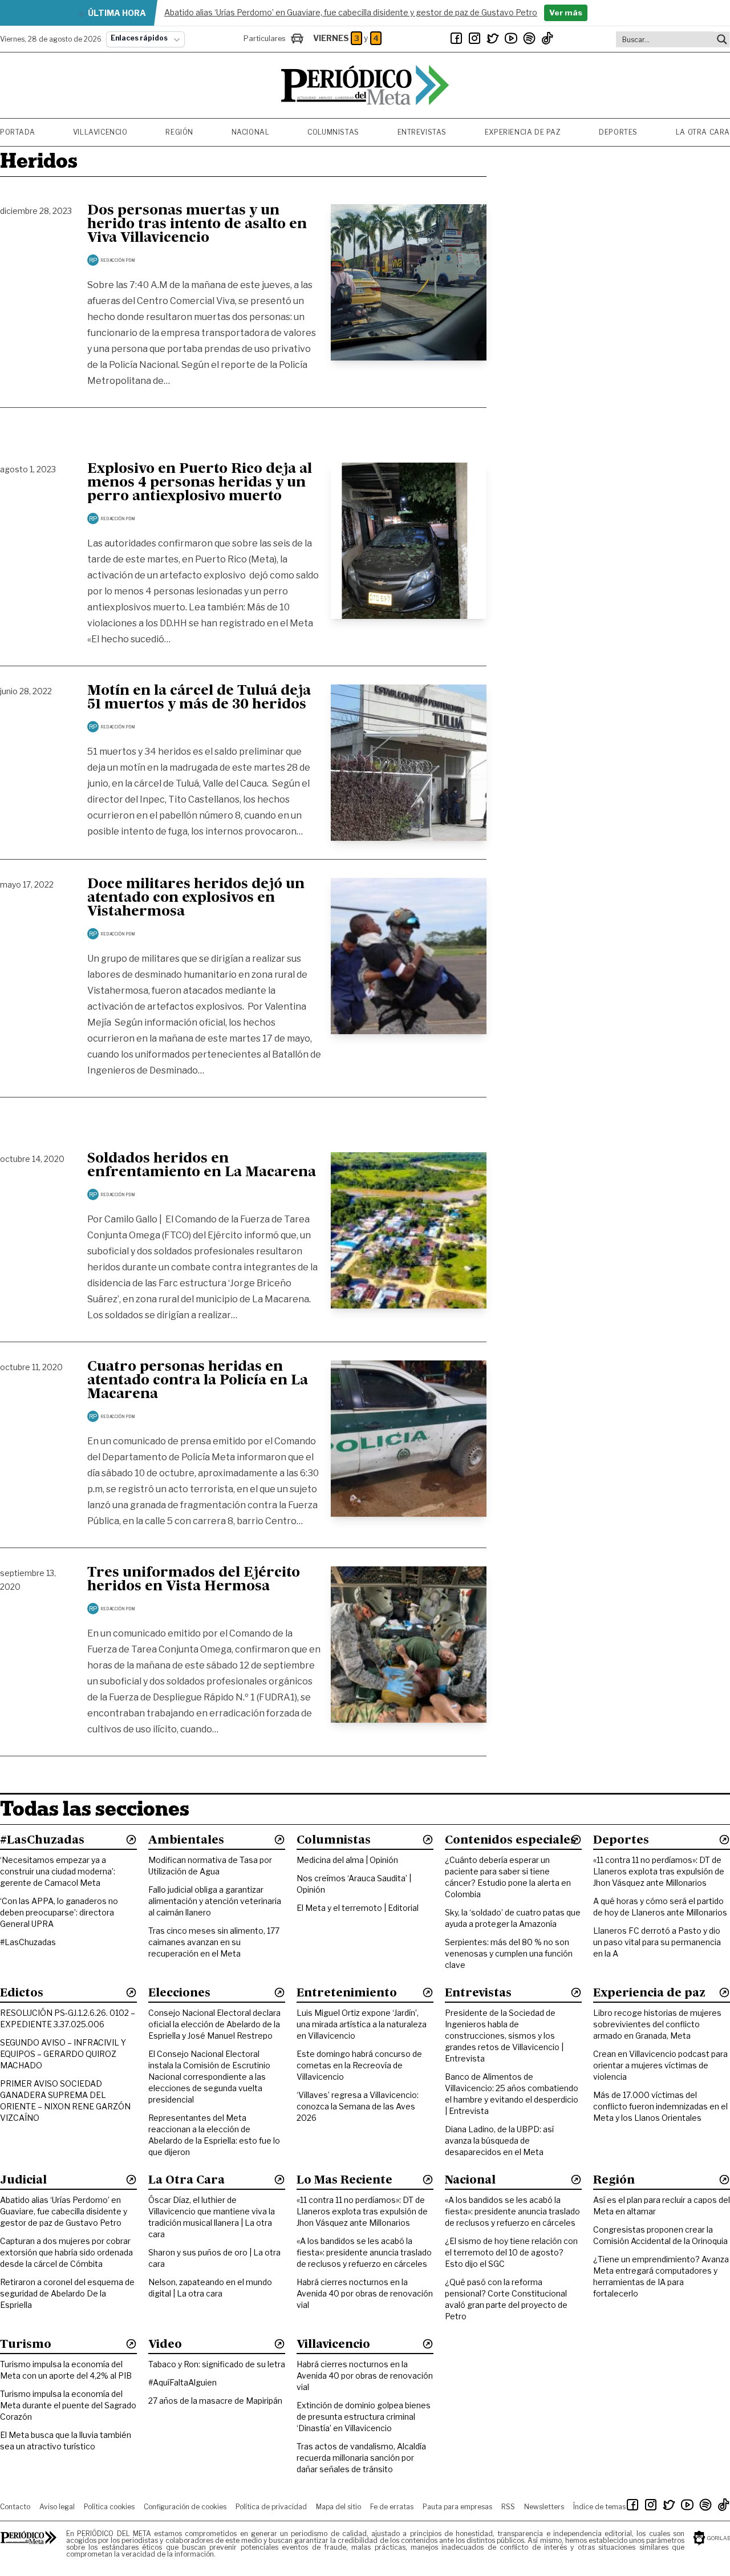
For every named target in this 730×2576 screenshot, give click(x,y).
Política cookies (109, 2507)
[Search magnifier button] (722, 39)
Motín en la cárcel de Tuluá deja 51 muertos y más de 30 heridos (199, 698)
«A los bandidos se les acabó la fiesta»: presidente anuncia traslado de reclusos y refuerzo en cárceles (364, 2252)
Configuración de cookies (185, 2507)
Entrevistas (422, 132)
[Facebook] (456, 38)
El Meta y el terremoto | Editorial (358, 1908)
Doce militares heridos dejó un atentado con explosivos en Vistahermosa (196, 898)
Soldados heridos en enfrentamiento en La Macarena (202, 1166)
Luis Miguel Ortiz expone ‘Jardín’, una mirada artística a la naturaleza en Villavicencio (362, 2024)
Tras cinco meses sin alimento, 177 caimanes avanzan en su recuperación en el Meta (214, 1942)
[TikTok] (547, 38)
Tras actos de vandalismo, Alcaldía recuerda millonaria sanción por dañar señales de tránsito (361, 2458)
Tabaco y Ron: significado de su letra (217, 2364)
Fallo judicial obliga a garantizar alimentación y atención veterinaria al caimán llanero (215, 1901)
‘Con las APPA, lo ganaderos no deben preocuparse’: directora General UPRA (59, 1912)
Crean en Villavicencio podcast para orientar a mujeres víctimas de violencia (660, 2065)
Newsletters (544, 2507)
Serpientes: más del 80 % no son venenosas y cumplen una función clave (509, 1953)
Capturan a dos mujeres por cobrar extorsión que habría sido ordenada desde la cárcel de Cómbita (66, 2252)
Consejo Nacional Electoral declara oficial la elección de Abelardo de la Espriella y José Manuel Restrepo (214, 2024)
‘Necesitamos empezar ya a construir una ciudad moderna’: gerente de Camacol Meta (58, 1871)
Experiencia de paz (523, 132)
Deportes (618, 132)
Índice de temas (599, 2507)
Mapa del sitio (338, 2507)
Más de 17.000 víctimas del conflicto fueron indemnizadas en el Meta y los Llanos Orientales (660, 2106)
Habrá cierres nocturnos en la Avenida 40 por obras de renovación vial (365, 2293)
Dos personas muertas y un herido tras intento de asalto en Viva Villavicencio (197, 225)
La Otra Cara (703, 132)
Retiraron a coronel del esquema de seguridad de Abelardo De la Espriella (67, 2293)
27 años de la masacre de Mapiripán (215, 2401)
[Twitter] (493, 38)
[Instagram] (474, 38)
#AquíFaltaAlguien (182, 2382)
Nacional (251, 132)
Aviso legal (57, 2507)
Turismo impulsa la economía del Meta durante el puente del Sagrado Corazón (68, 2405)
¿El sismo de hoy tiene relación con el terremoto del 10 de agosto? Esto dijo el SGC (511, 2252)
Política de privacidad (271, 2507)
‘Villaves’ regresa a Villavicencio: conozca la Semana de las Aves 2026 (358, 2106)
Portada (17, 132)
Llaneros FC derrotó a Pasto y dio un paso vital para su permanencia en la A (657, 1942)
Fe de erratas (392, 2507)
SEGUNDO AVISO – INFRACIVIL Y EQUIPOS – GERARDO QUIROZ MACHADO (63, 2054)
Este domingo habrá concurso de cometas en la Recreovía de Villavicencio (359, 2065)
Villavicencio (100, 132)
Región (179, 132)
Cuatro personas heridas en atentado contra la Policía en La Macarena (198, 1381)
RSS (508, 2507)
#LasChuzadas (28, 1942)
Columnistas (333, 132)
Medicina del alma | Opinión (347, 1860)
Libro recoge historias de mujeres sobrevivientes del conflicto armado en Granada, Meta (657, 2024)
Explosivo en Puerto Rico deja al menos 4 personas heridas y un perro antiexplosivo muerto (200, 483)
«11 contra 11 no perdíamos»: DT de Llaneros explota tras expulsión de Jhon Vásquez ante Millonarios (659, 1871)
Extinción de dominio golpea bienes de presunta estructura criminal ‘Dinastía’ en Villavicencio (364, 2417)
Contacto (15, 2507)
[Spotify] (529, 38)
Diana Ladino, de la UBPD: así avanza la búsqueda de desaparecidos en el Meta (499, 2140)
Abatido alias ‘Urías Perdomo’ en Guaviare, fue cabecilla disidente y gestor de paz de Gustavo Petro (64, 2211)
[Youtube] (511, 38)
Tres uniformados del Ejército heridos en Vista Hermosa (194, 1580)
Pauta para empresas (457, 2507)
